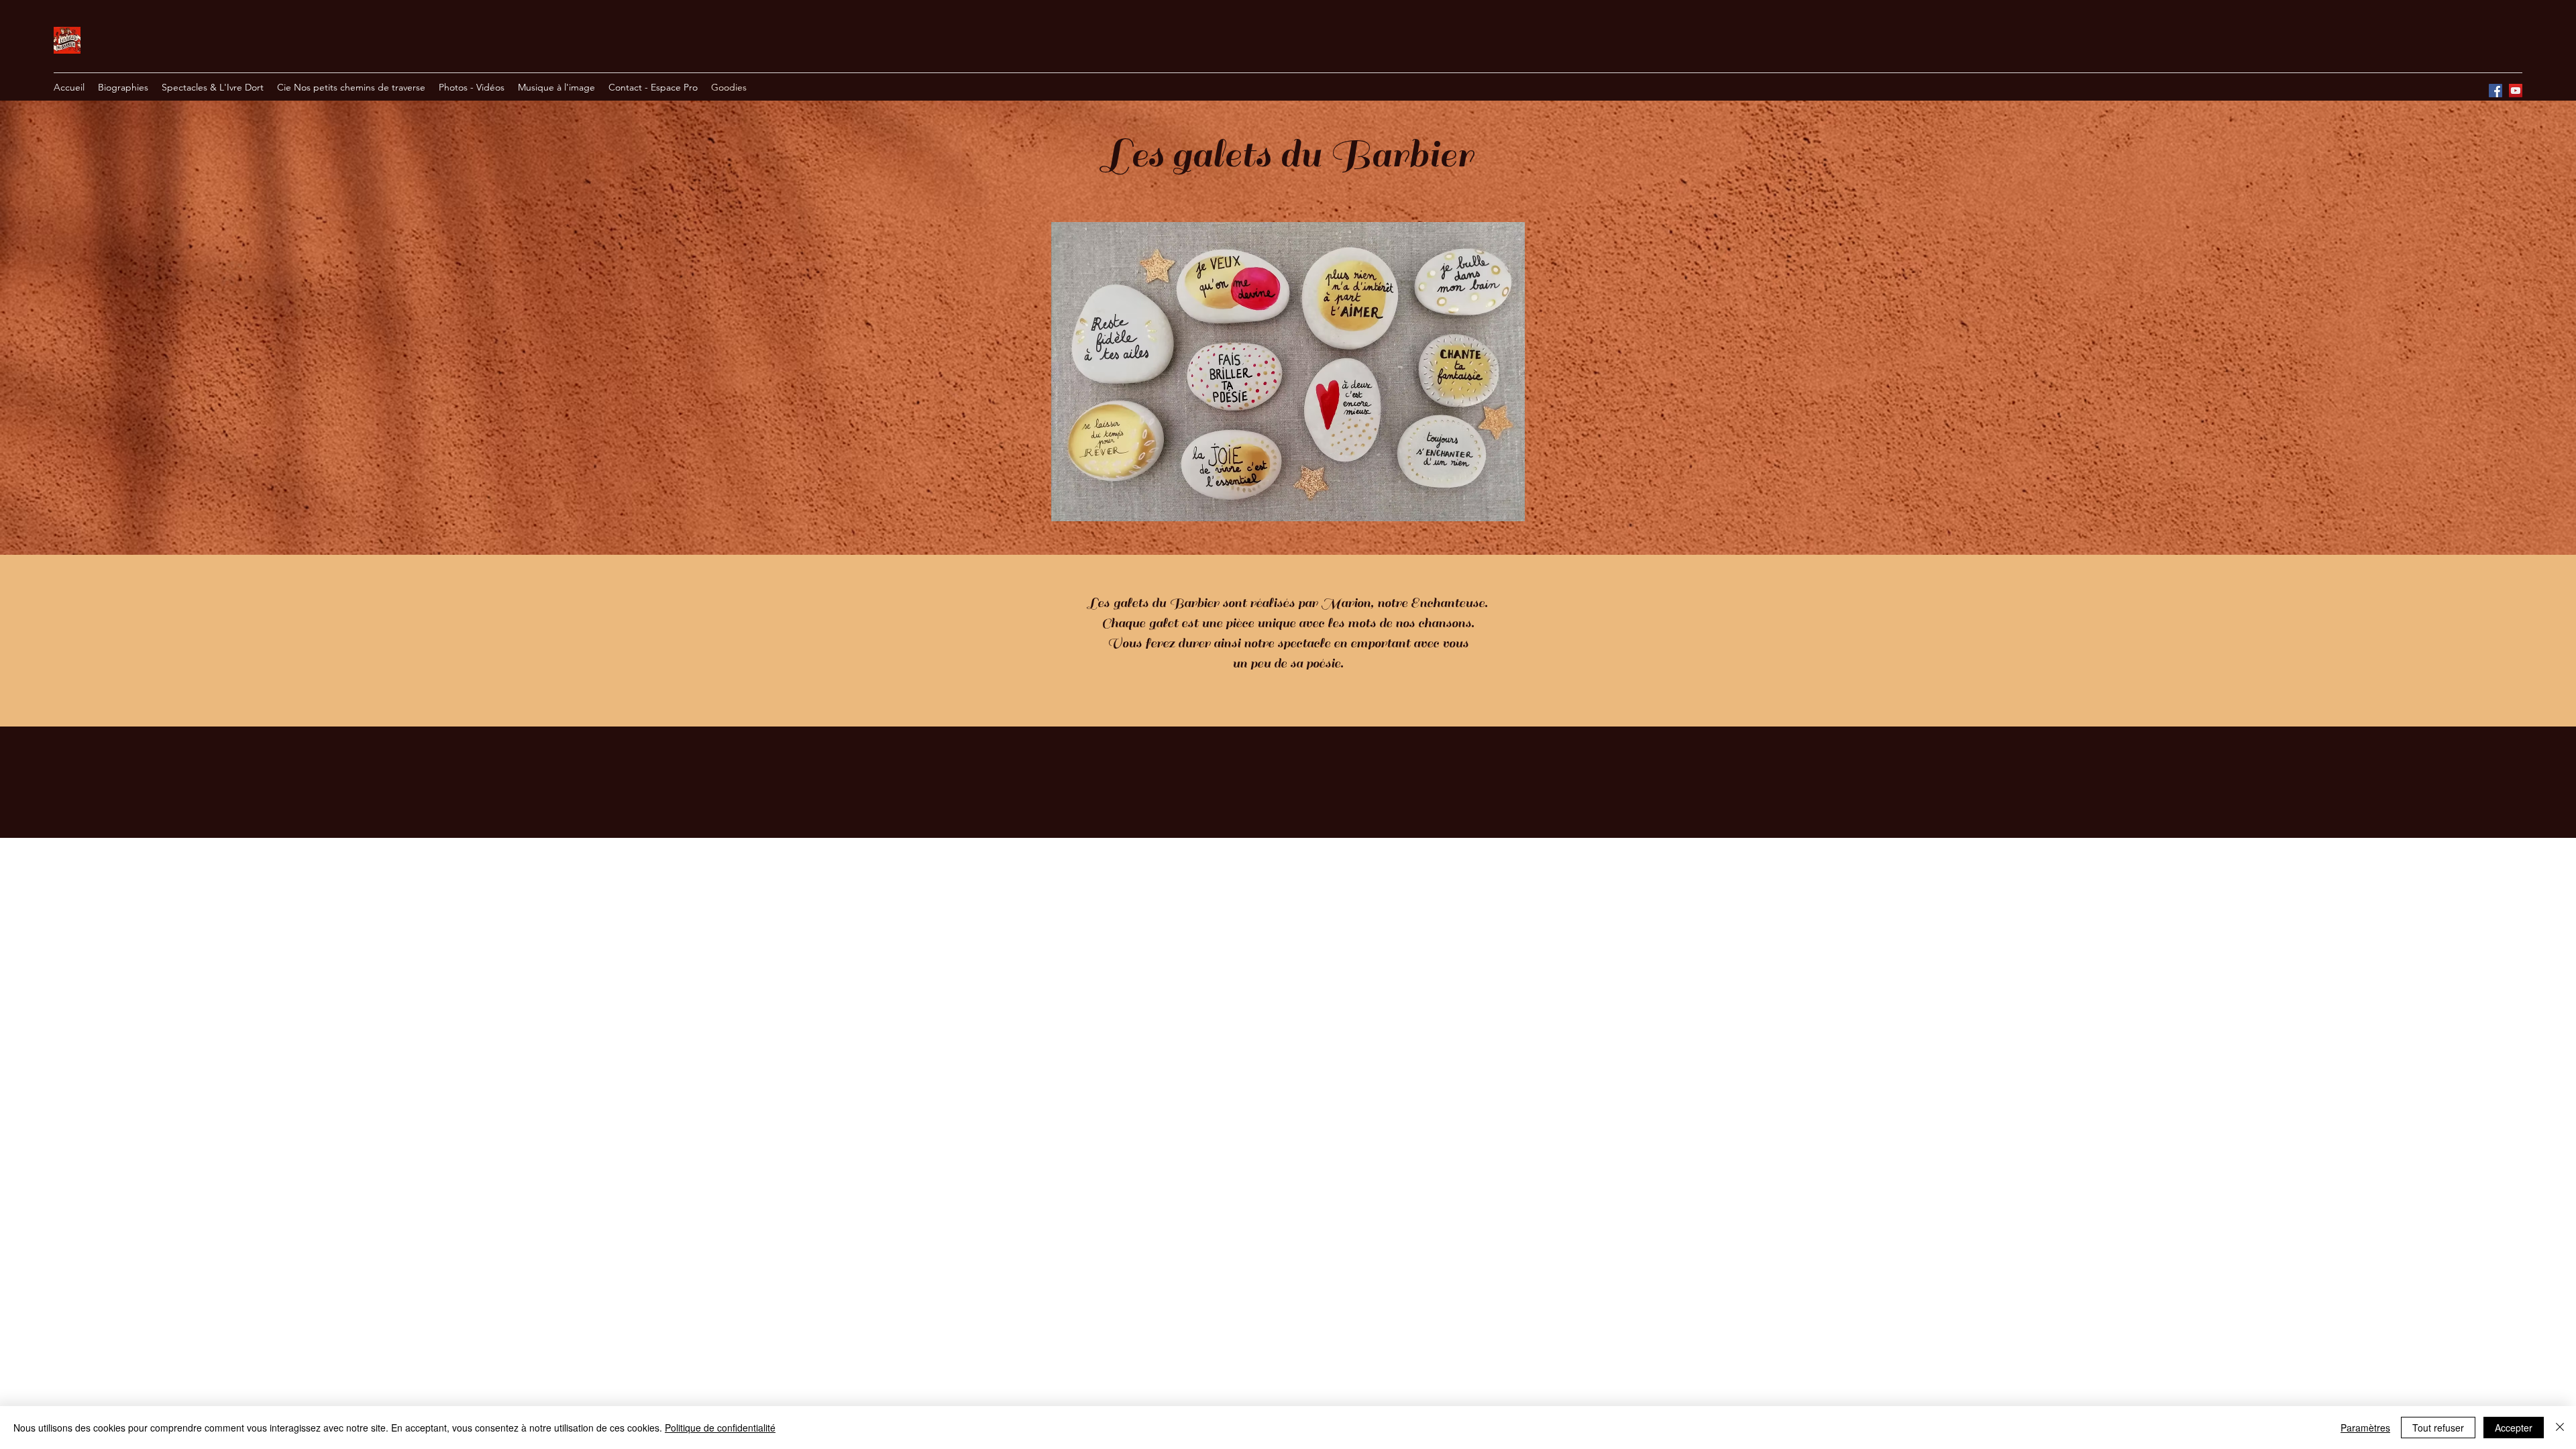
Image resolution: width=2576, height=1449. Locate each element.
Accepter (2514, 1428)
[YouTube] (2516, 91)
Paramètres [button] (2365, 1428)
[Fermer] (2560, 1428)
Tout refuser (2438, 1428)
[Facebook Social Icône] (2495, 91)
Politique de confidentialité (720, 1428)
